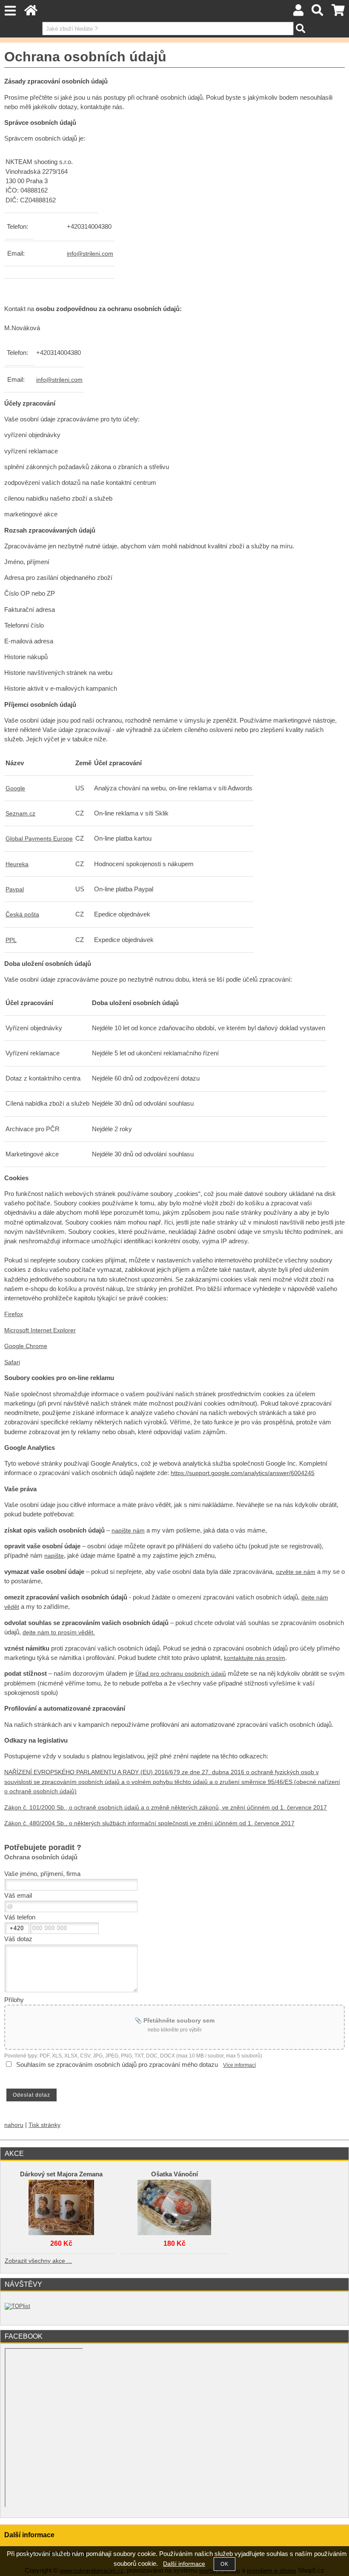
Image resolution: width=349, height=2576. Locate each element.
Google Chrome (26, 1346)
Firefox (14, 1314)
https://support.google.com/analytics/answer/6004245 (243, 1473)
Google (15, 788)
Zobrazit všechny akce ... (38, 2261)
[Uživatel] (298, 13)
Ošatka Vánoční (174, 2174)
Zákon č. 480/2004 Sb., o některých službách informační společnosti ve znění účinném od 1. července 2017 (149, 1823)
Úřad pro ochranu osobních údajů (181, 1674)
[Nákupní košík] (338, 13)
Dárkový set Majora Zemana (61, 2174)
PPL (11, 940)
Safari (12, 1362)
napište (54, 1556)
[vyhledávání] (318, 13)
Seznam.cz (20, 814)
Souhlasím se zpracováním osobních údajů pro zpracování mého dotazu (117, 2065)
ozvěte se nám (296, 1572)
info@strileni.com (90, 254)
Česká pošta (22, 915)
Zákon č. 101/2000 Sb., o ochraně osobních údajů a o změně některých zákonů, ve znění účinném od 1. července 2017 (166, 1808)
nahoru (14, 2125)
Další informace (184, 2564)
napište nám (128, 1531)
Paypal (15, 889)
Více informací (239, 2065)
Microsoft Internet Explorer (40, 1330)
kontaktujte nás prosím (255, 1658)
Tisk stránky (44, 2125)
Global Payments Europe (39, 839)
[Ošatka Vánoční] (174, 2205)
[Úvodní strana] (31, 13)
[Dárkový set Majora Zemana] (61, 2205)
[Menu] (10, 11)
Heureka (17, 864)
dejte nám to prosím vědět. (59, 1632)
